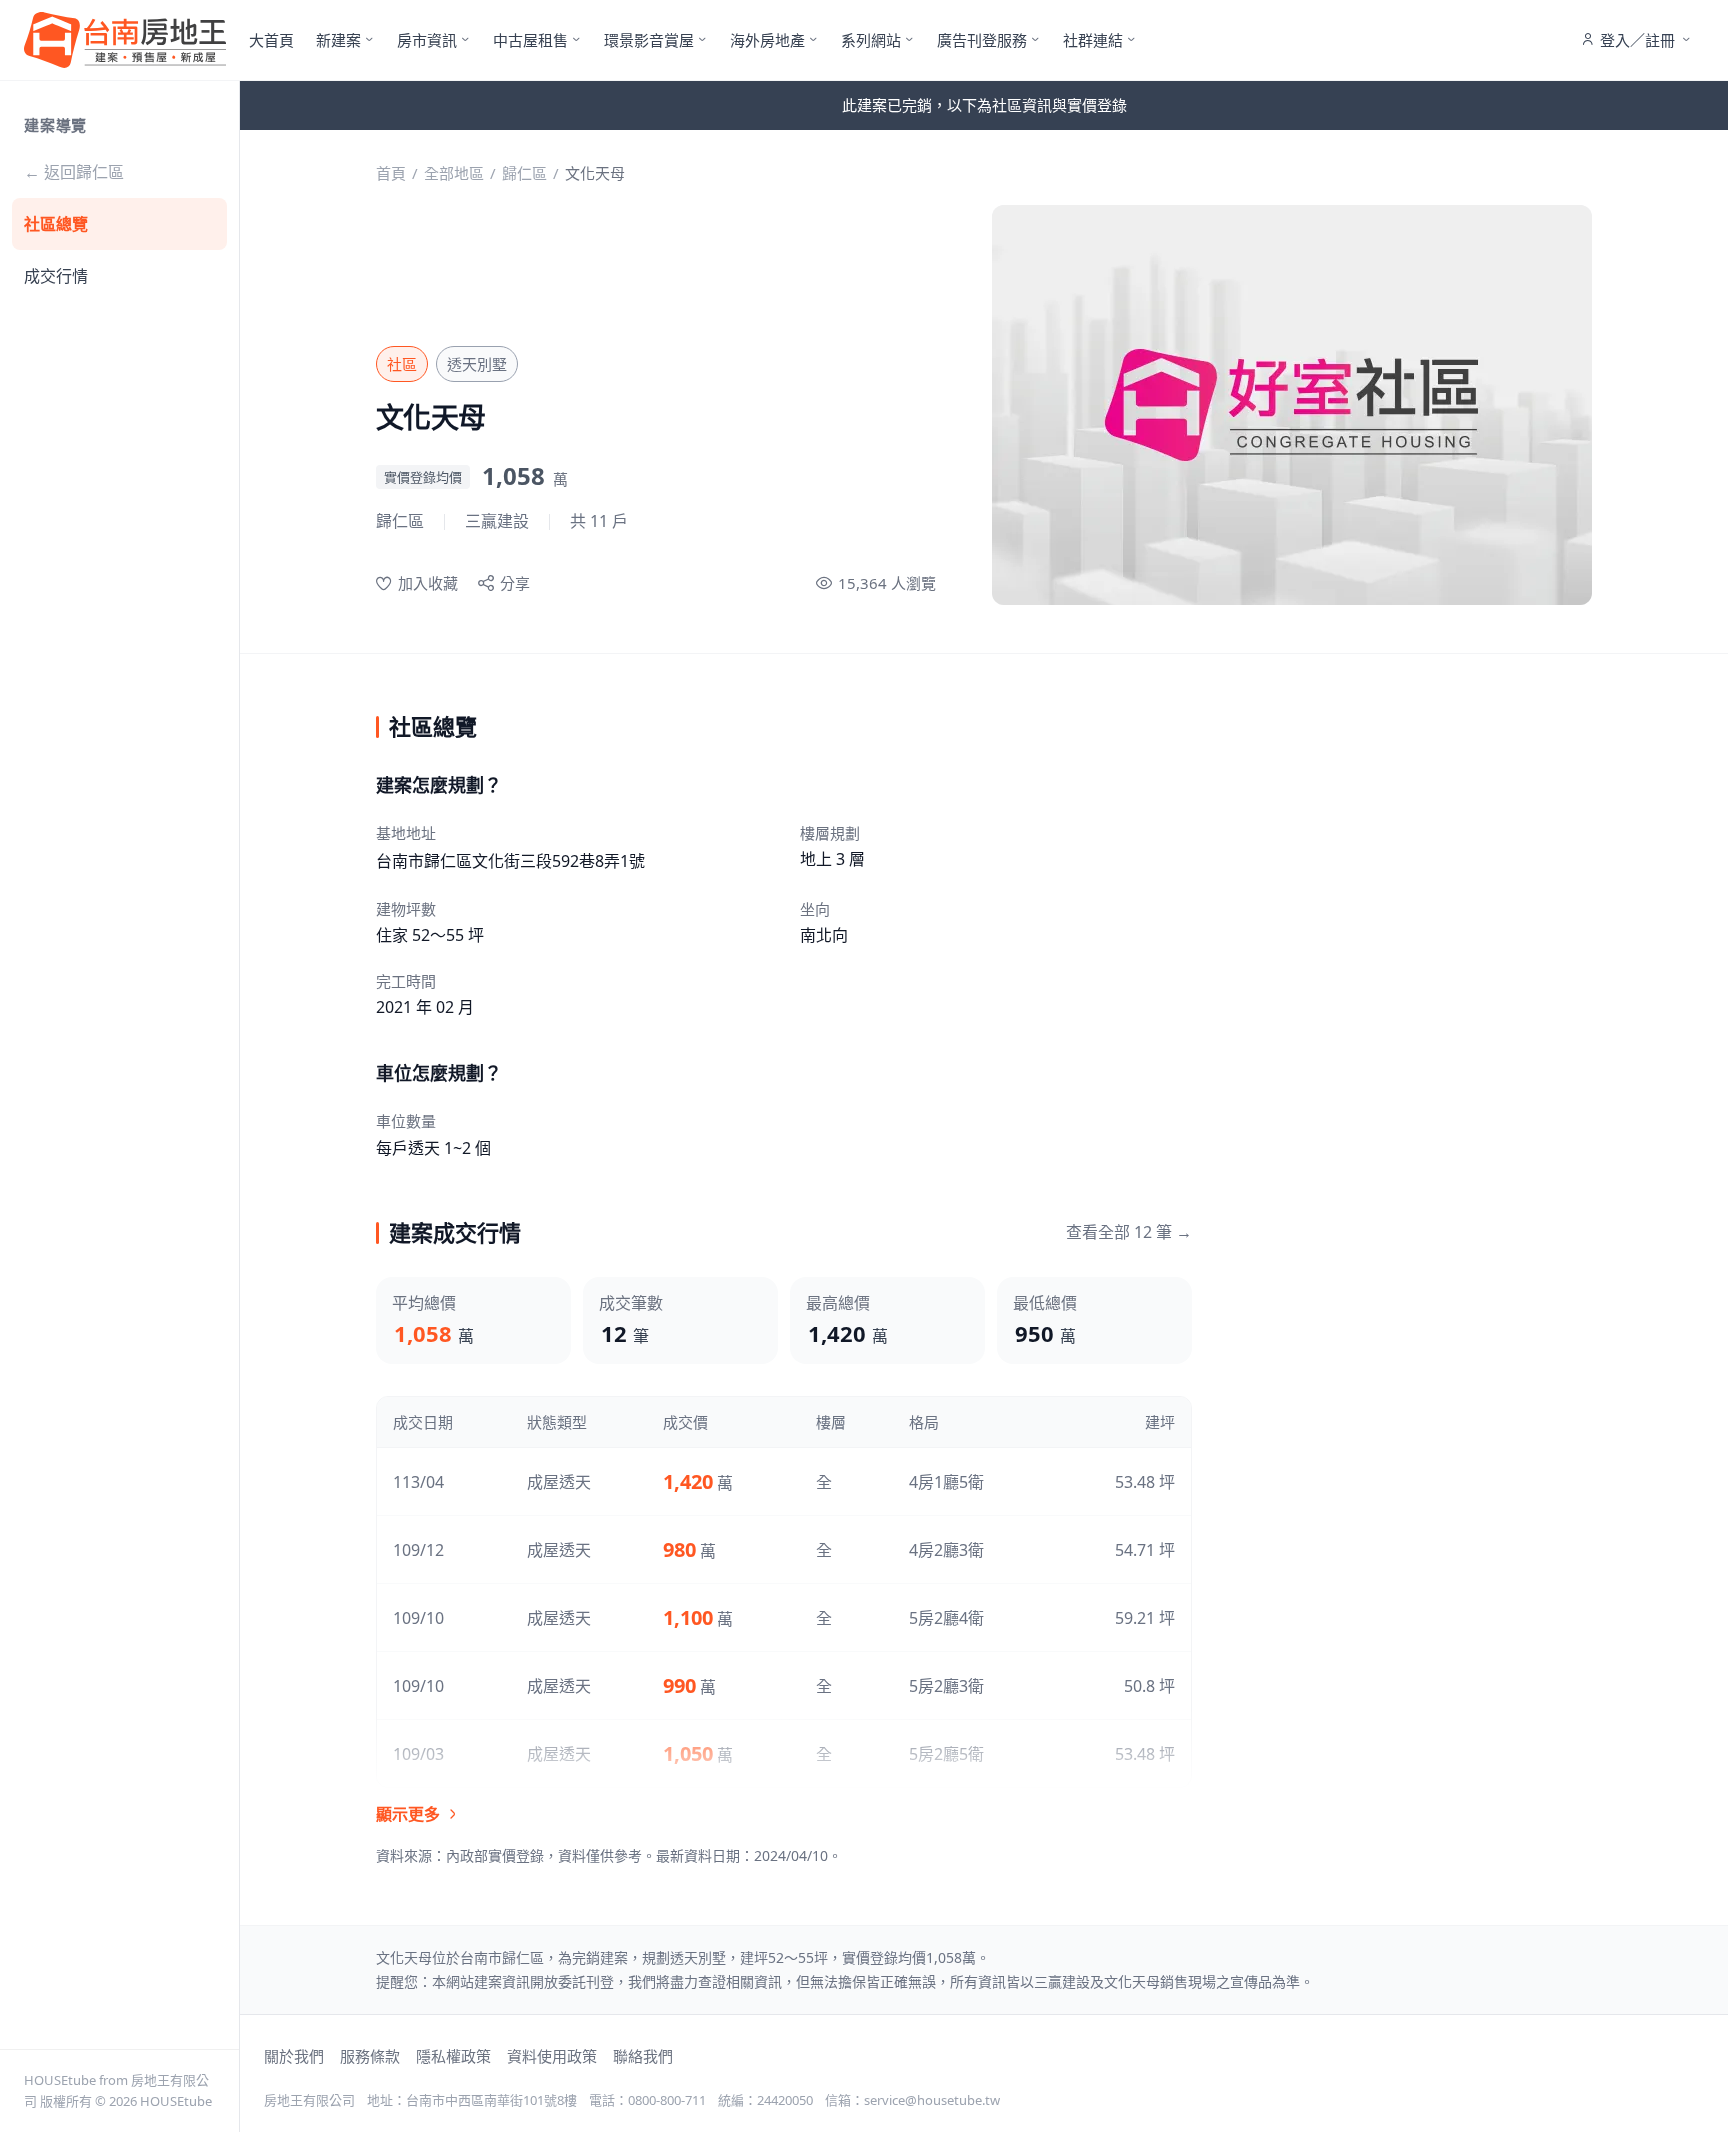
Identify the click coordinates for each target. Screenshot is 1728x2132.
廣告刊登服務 (982, 40)
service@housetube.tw (932, 2100)
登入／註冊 (1637, 40)
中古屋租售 (530, 40)
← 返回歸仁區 (74, 172)
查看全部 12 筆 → (1129, 1232)
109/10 (418, 1618)
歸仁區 (524, 173)
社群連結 (1093, 40)
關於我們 (294, 2056)
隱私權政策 (453, 2056)
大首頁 (271, 40)
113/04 (418, 1482)
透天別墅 (477, 364)
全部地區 (454, 173)
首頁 (391, 173)
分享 (515, 583)
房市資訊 (427, 40)
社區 (402, 364)
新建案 (338, 40)
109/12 (418, 1550)
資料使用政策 (552, 2056)
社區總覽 (56, 224)
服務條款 (370, 2056)
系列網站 (871, 40)
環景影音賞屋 (649, 40)
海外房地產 (767, 40)
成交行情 (56, 276)
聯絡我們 (643, 2056)
